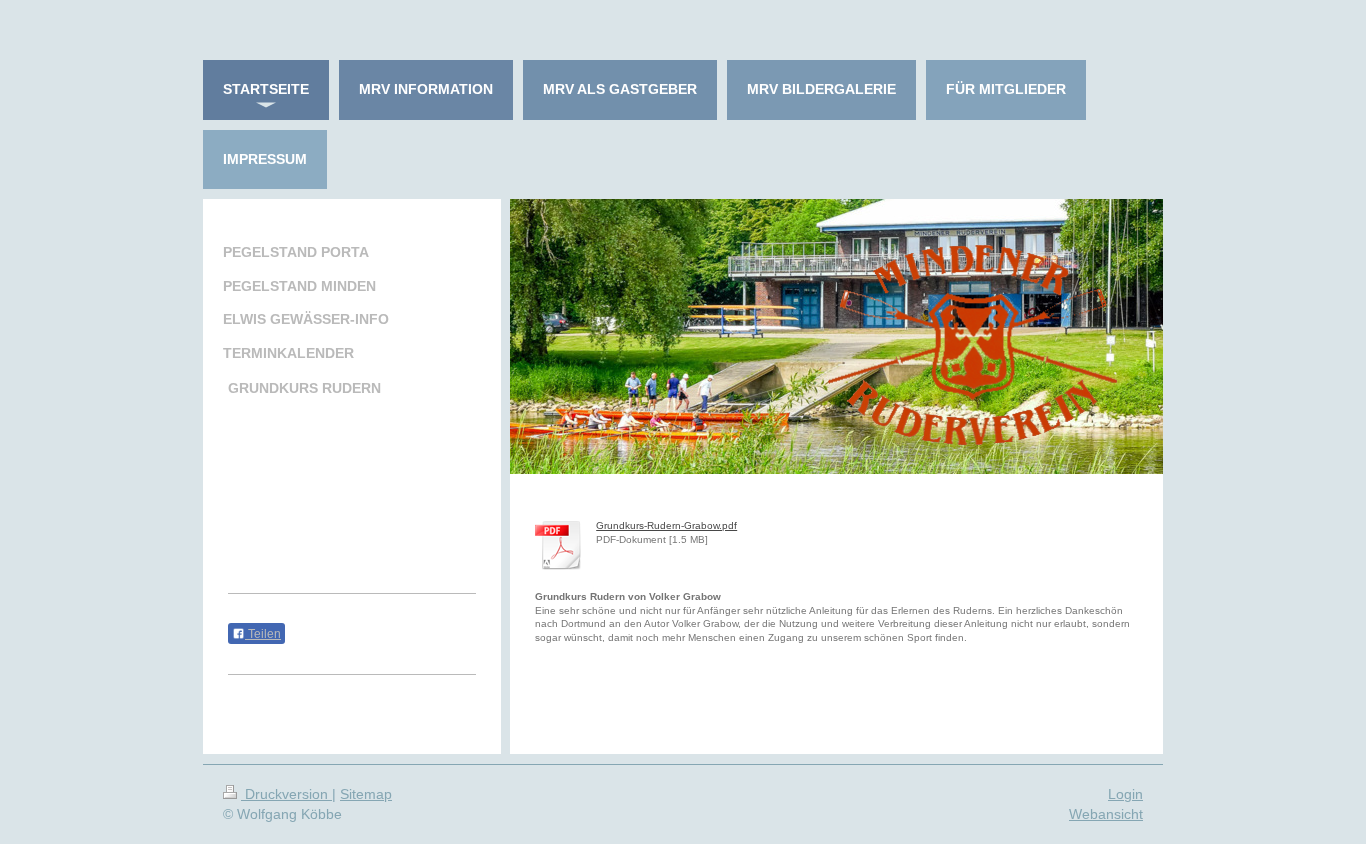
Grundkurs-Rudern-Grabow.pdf (666, 525)
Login (1125, 794)
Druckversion (286, 794)
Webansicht (1106, 814)
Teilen (263, 634)
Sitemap (366, 794)
